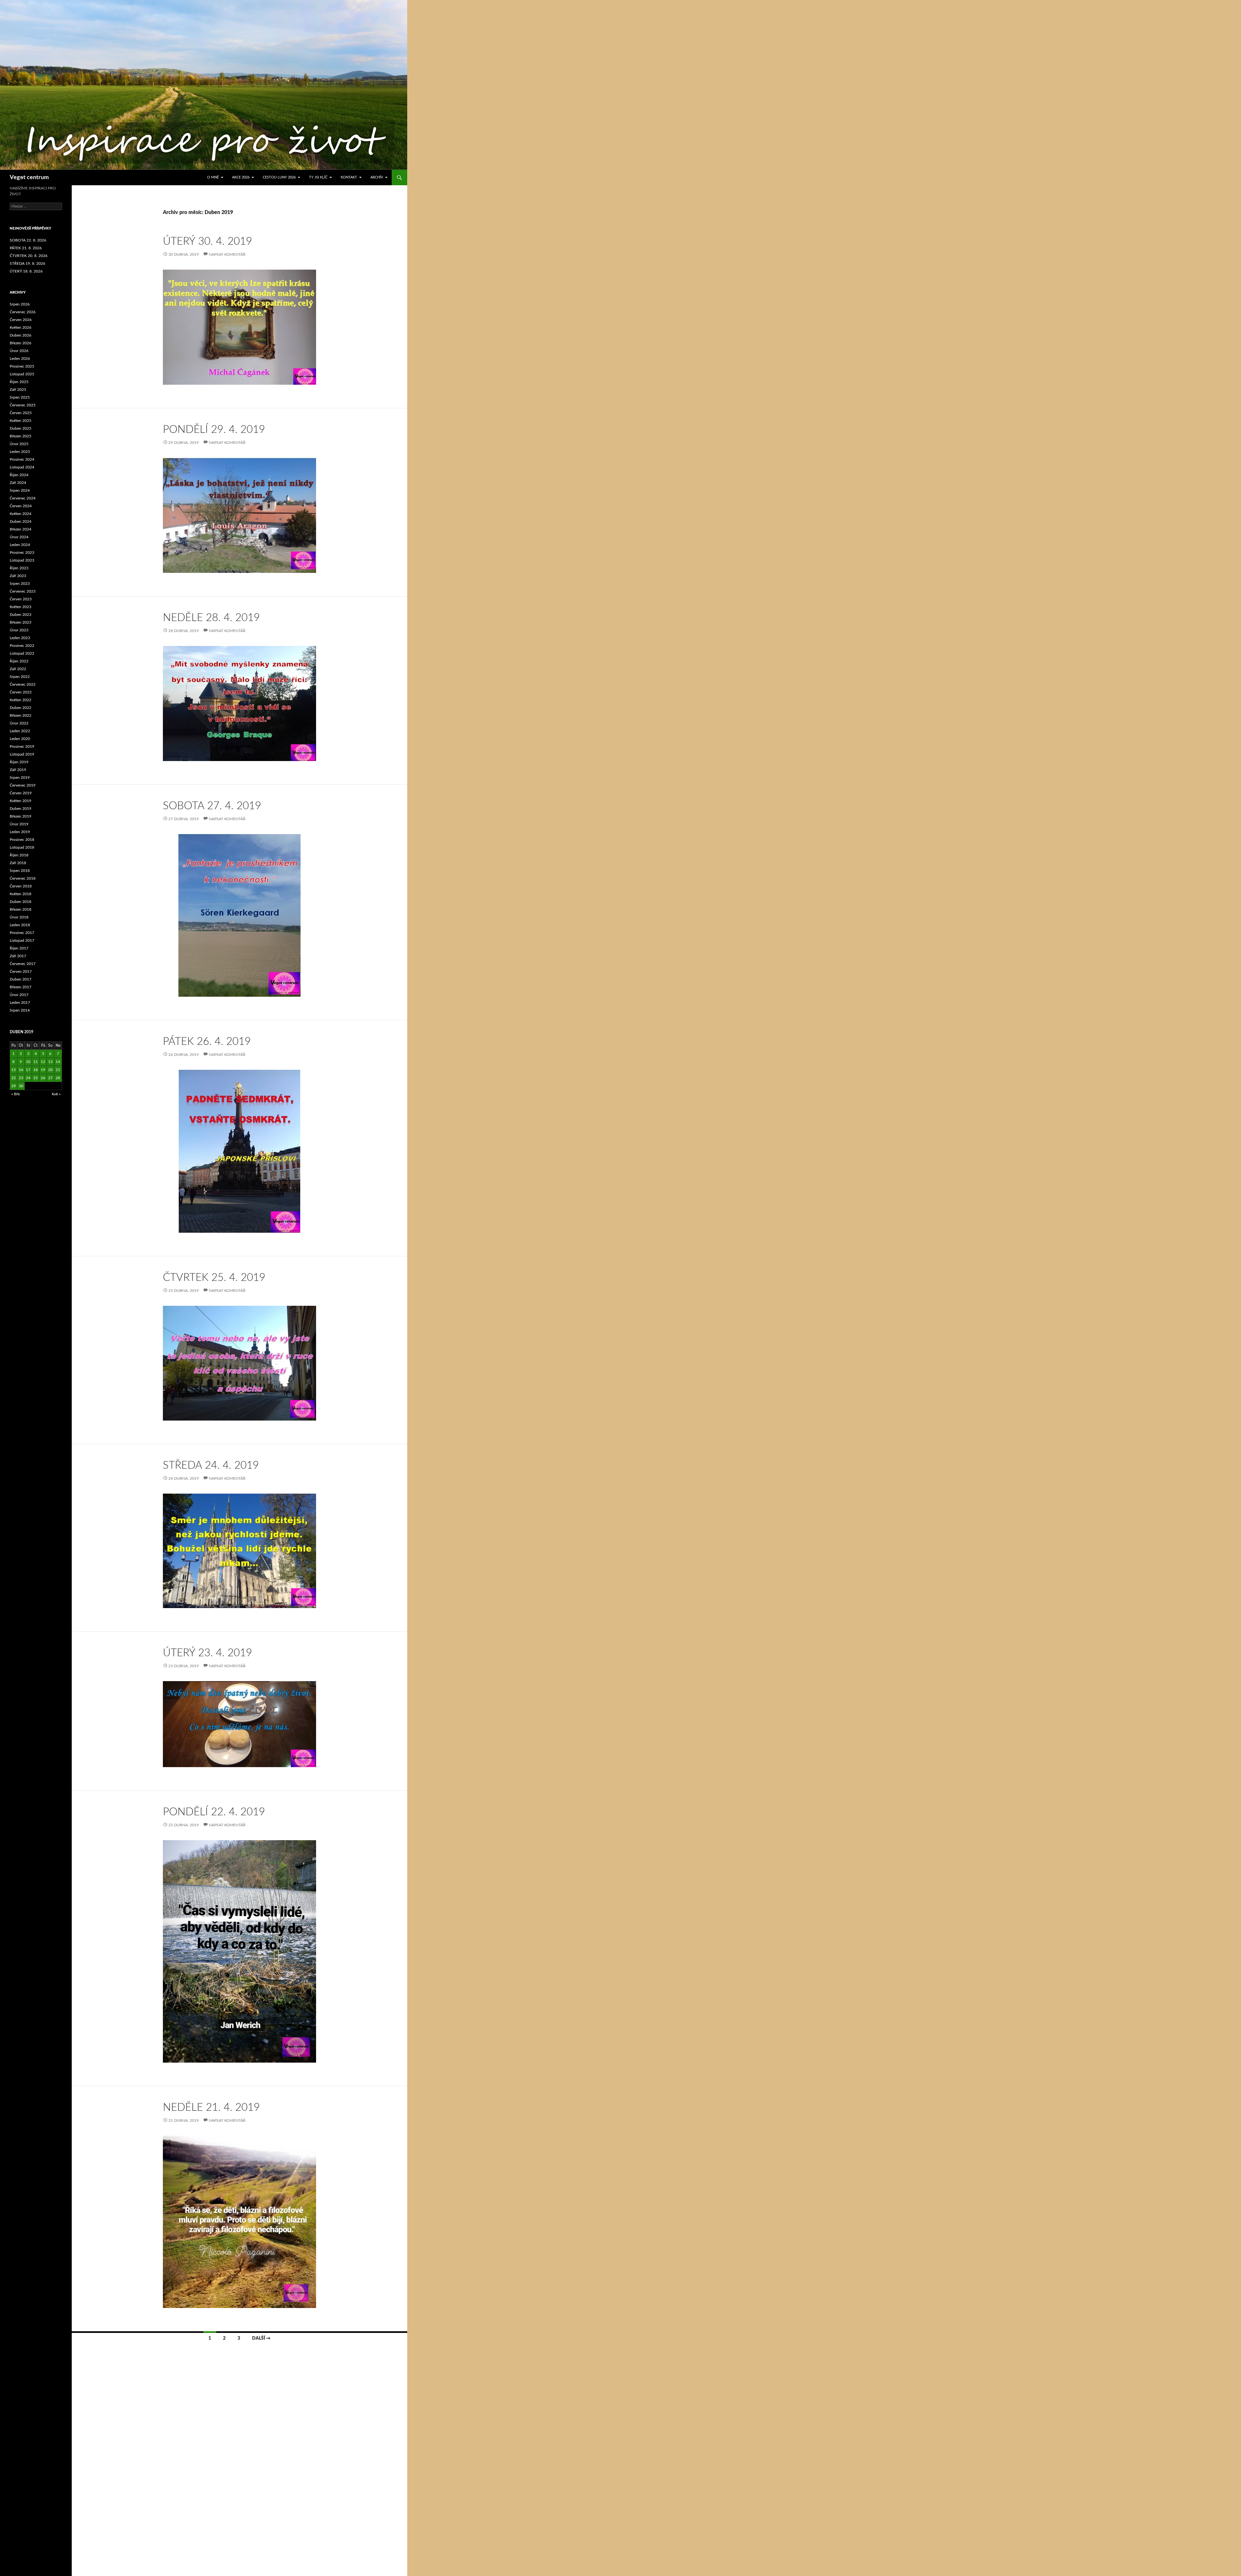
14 (58, 1062)
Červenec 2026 (23, 312)
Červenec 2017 (23, 964)
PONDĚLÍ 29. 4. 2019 (214, 429)
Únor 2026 (19, 351)
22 (14, 1078)
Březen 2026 (21, 343)
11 (36, 1062)
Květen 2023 (21, 607)
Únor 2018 (19, 917)
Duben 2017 (21, 979)
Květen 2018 (21, 894)
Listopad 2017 (22, 940)
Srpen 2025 (20, 397)
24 (28, 1078)
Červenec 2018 (23, 878)
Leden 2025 (20, 452)
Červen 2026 (21, 320)
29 (14, 1086)
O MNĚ (213, 177)
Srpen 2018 (20, 871)
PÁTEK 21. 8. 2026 (26, 248)
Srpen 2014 (20, 1010)
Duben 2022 (21, 708)
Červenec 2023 (23, 591)
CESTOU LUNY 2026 (279, 177)
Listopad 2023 (22, 560)
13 (50, 1062)
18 (36, 1070)
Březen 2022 (21, 715)
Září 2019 (18, 770)
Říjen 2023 (19, 568)
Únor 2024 (19, 537)
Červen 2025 (21, 413)
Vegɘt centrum (29, 177)
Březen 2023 (21, 622)
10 (28, 1062)
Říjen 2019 (19, 762)
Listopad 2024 (22, 467)
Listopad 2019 (22, 754)
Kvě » (56, 1094)
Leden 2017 (20, 1003)
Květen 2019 (21, 801)
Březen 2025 (21, 436)
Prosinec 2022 (22, 646)
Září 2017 (18, 956)
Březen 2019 (21, 816)
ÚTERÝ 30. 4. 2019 (207, 241)
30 (21, 1086)
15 (14, 1070)
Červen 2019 (21, 793)
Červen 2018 (21, 886)
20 (50, 1070)
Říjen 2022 (19, 661)
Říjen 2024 (19, 475)
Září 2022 (18, 669)
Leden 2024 (20, 545)
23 (21, 1078)
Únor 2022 (19, 723)
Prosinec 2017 (22, 933)
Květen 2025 (21, 421)
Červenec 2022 (23, 684)
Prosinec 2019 (22, 746)
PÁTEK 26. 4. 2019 (207, 1041)
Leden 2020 (20, 739)
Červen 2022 (21, 692)
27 (50, 1078)
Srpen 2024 (20, 490)
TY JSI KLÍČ (318, 177)
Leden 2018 (20, 925)
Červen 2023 (21, 599)
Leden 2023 (20, 638)
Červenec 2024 (23, 498)
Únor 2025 (19, 444)
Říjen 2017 (19, 948)
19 (43, 1070)
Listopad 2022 (22, 653)
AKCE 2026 (241, 177)
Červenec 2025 (23, 405)
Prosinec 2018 (22, 840)
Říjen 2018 (19, 855)
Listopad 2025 (22, 374)
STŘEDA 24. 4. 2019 (211, 1465)
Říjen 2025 (19, 382)
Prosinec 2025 (22, 366)
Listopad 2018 (22, 847)
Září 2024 (18, 483)
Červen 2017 (21, 971)
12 (43, 1062)
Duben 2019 (21, 809)
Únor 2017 (19, 995)
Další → (261, 2338)
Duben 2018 (21, 902)
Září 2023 (18, 576)
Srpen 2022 (20, 677)
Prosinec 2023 (22, 553)
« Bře (16, 1094)
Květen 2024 (21, 514)
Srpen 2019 (20, 778)
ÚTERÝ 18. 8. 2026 (26, 271)
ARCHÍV (377, 177)
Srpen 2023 (20, 584)
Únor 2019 (19, 824)
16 (21, 1070)
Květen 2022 (21, 700)
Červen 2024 (21, 506)
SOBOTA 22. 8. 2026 (28, 240)
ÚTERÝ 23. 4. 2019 (207, 1653)
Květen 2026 (21, 327)
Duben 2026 (21, 335)
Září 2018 (18, 863)
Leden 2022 (20, 731)
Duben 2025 (21, 428)
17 (28, 1070)
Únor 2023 (19, 630)
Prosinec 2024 (22, 459)
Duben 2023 (21, 615)
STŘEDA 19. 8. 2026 (27, 263)
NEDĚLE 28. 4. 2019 (211, 618)
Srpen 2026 (20, 304)
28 (58, 1078)
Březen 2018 (21, 909)
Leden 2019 (20, 832)
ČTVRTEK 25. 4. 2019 (214, 1277)
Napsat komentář (227, 254)
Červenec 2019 (23, 785)
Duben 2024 (21, 521)
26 (43, 1078)
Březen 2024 (21, 529)
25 (36, 1078)
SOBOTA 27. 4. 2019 (212, 806)
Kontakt (349, 177)
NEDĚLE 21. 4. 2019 (211, 2107)
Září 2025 (18, 390)
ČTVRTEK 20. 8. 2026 (29, 256)
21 (58, 1070)
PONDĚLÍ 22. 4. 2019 (214, 1812)
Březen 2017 (21, 987)
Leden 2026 (20, 359)
